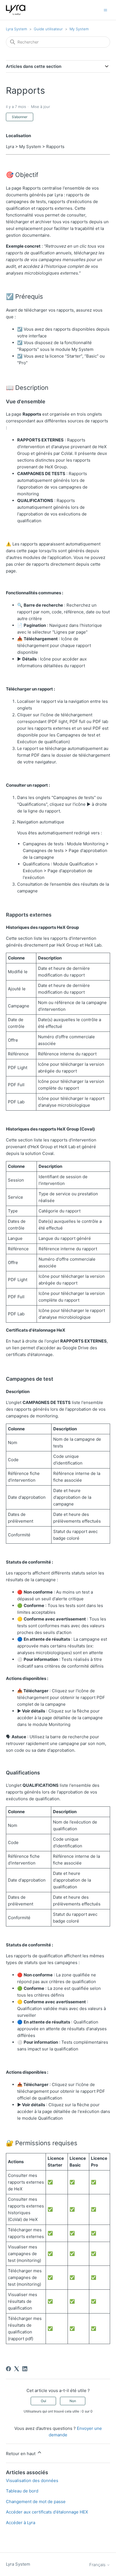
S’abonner (20, 117)
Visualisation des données (32, 2481)
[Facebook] (8, 2369)
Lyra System (16, 29)
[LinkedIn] (25, 2369)
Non (73, 2401)
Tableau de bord (22, 2491)
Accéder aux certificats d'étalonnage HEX (47, 2512)
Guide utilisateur (48, 29)
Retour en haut (21, 2454)
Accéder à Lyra (21, 2523)
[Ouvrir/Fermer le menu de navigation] (105, 10)
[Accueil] (16, 10)
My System (79, 29)
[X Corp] (17, 2369)
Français (98, 2565)
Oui (43, 2401)
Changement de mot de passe (36, 2502)
